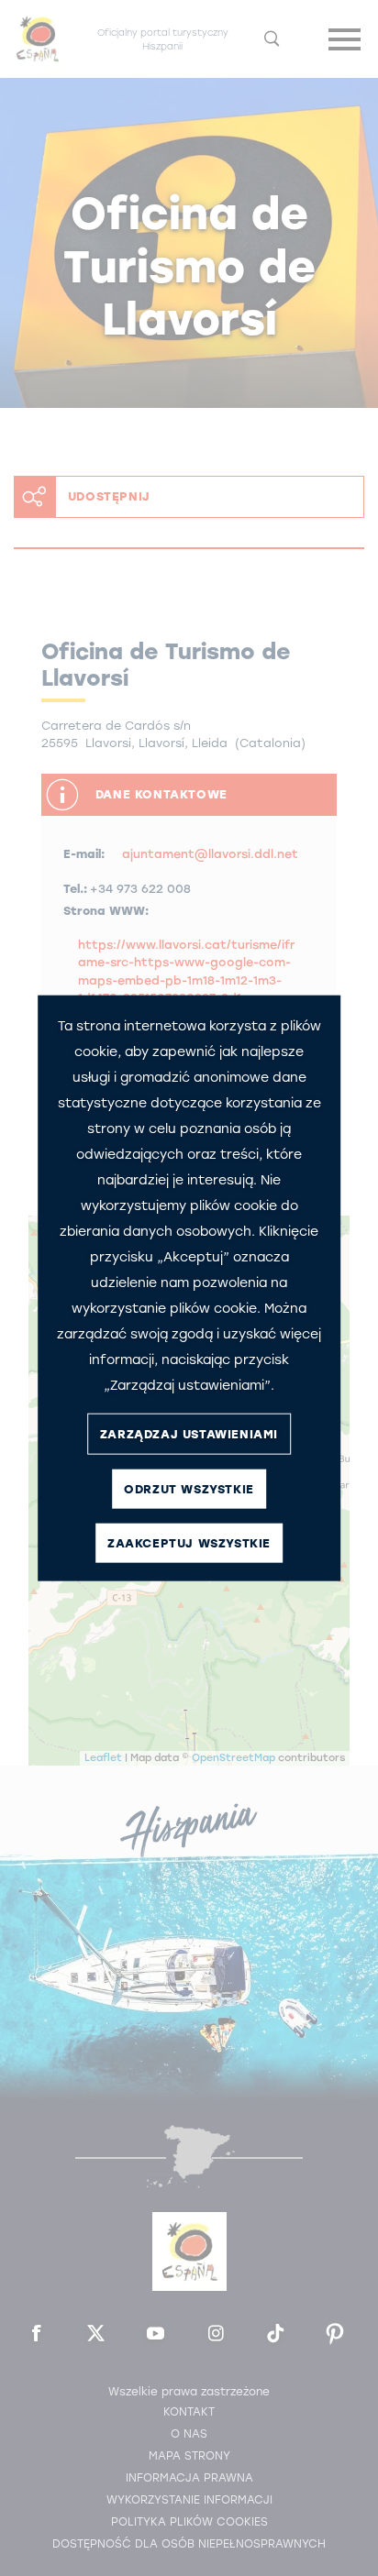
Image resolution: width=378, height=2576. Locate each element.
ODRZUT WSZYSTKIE (189, 1488)
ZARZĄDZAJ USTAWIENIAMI (189, 1433)
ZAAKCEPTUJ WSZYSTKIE (189, 1542)
